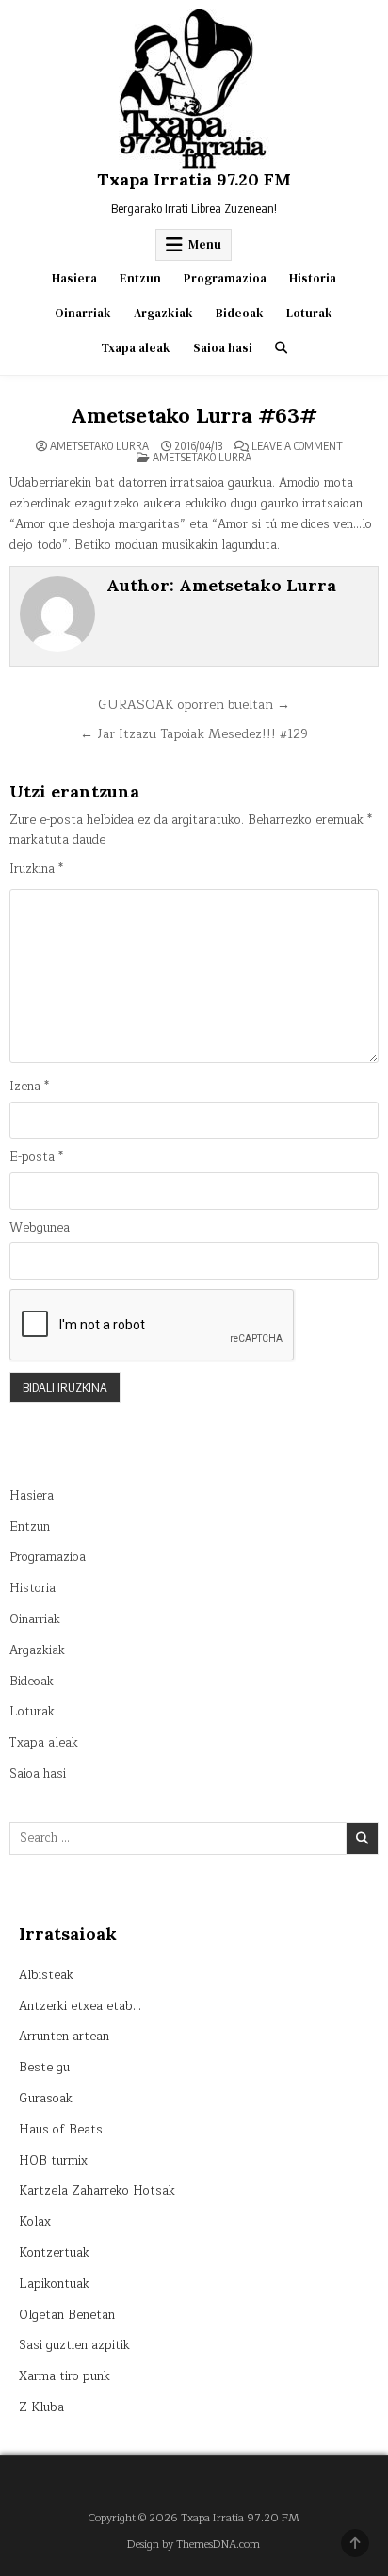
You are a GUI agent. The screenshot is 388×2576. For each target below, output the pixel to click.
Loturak (309, 313)
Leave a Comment (297, 446)
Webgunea (40, 1228)
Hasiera (74, 278)
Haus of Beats (61, 2130)
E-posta (36, 1158)
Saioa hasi (223, 348)
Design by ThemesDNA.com (194, 2544)
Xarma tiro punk (65, 2376)
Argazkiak (163, 313)
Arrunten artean (64, 2037)
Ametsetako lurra (202, 457)
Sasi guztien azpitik (74, 2345)
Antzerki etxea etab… (80, 2006)
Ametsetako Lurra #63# (194, 415)
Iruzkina (36, 869)
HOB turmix (53, 2161)
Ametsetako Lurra (99, 446)
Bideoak (240, 313)
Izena (29, 1087)
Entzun (140, 278)
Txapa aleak (136, 348)
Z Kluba (41, 2407)
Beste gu (44, 2068)
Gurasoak (46, 2099)
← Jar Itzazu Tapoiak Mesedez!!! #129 (194, 734)
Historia (313, 278)
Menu (205, 244)
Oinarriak (83, 313)
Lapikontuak (54, 2284)
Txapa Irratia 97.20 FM (194, 179)
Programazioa (225, 278)
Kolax (35, 2222)
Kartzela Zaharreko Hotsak (97, 2191)
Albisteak (46, 1975)
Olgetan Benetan (67, 2315)
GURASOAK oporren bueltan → (194, 705)
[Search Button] (281, 348)
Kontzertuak (54, 2253)
